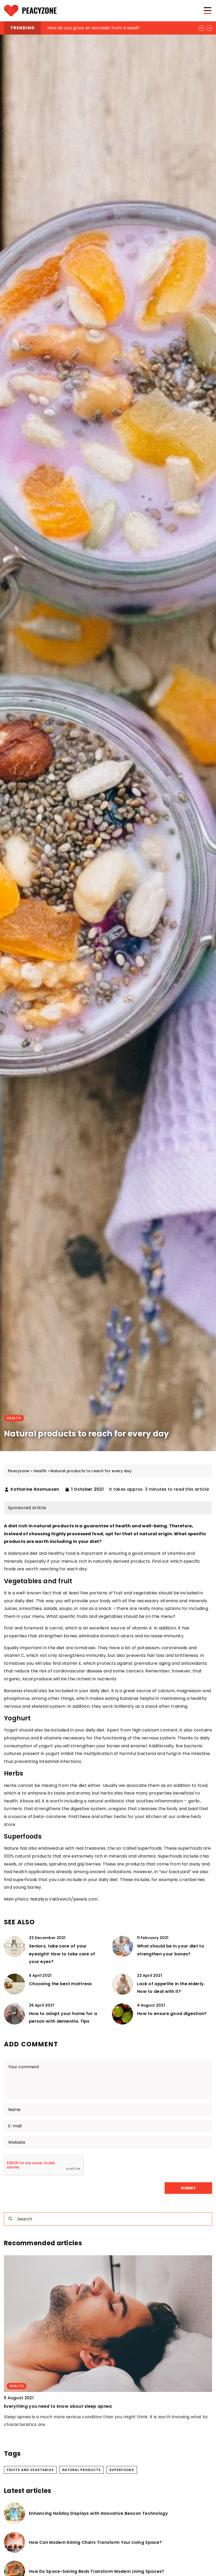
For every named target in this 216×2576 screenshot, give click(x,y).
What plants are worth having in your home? (54, 2406)
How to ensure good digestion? (172, 2014)
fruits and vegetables (30, 2470)
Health (14, 1418)
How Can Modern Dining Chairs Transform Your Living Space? (95, 2543)
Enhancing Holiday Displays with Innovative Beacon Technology (98, 2513)
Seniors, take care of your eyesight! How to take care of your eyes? (62, 1954)
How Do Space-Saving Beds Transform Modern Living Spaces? (97, 2572)
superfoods (122, 2470)
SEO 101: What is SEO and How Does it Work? (94, 28)
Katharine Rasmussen (35, 1489)
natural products (82, 2470)
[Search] (10, 2219)
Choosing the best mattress (60, 1984)
